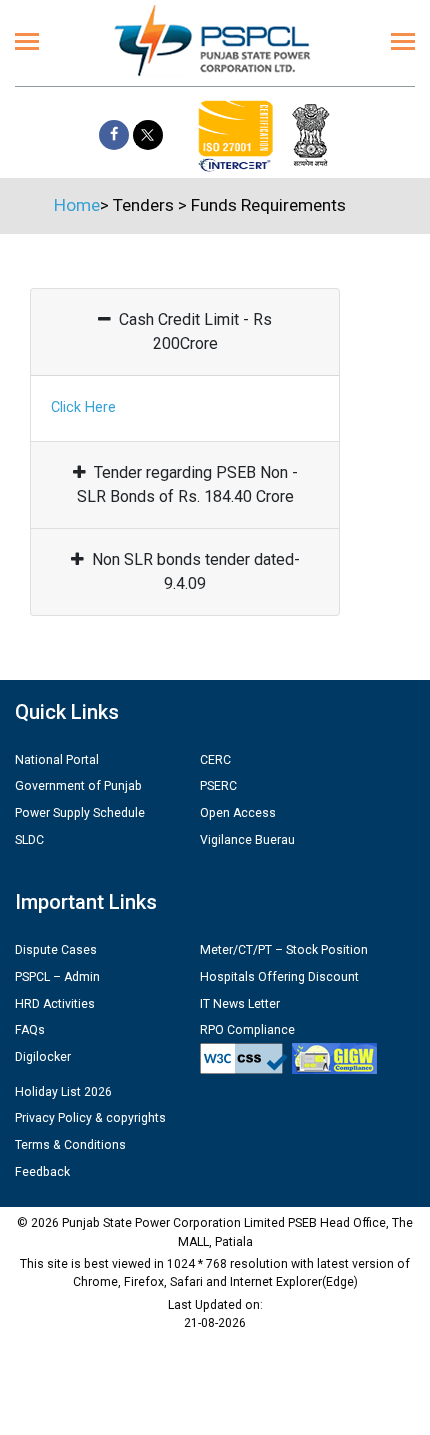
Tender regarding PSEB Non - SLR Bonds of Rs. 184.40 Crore (187, 484)
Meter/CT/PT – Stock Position (284, 950)
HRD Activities (55, 1004)
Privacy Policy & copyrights (90, 1118)
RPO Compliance (247, 1030)
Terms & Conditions (70, 1145)
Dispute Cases (56, 950)
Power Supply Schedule (80, 813)
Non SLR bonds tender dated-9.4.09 (196, 571)
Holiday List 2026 (63, 1092)
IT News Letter (240, 1004)
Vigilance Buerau (247, 840)
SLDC (29, 840)
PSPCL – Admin (57, 977)
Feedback (42, 1172)
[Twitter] (148, 135)
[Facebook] (114, 135)
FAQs (30, 1030)
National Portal (57, 760)
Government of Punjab (78, 786)
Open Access (238, 813)
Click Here (83, 407)
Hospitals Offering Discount (279, 977)
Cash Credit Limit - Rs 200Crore (195, 331)
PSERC (218, 786)
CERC (215, 760)
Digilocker (43, 1057)
